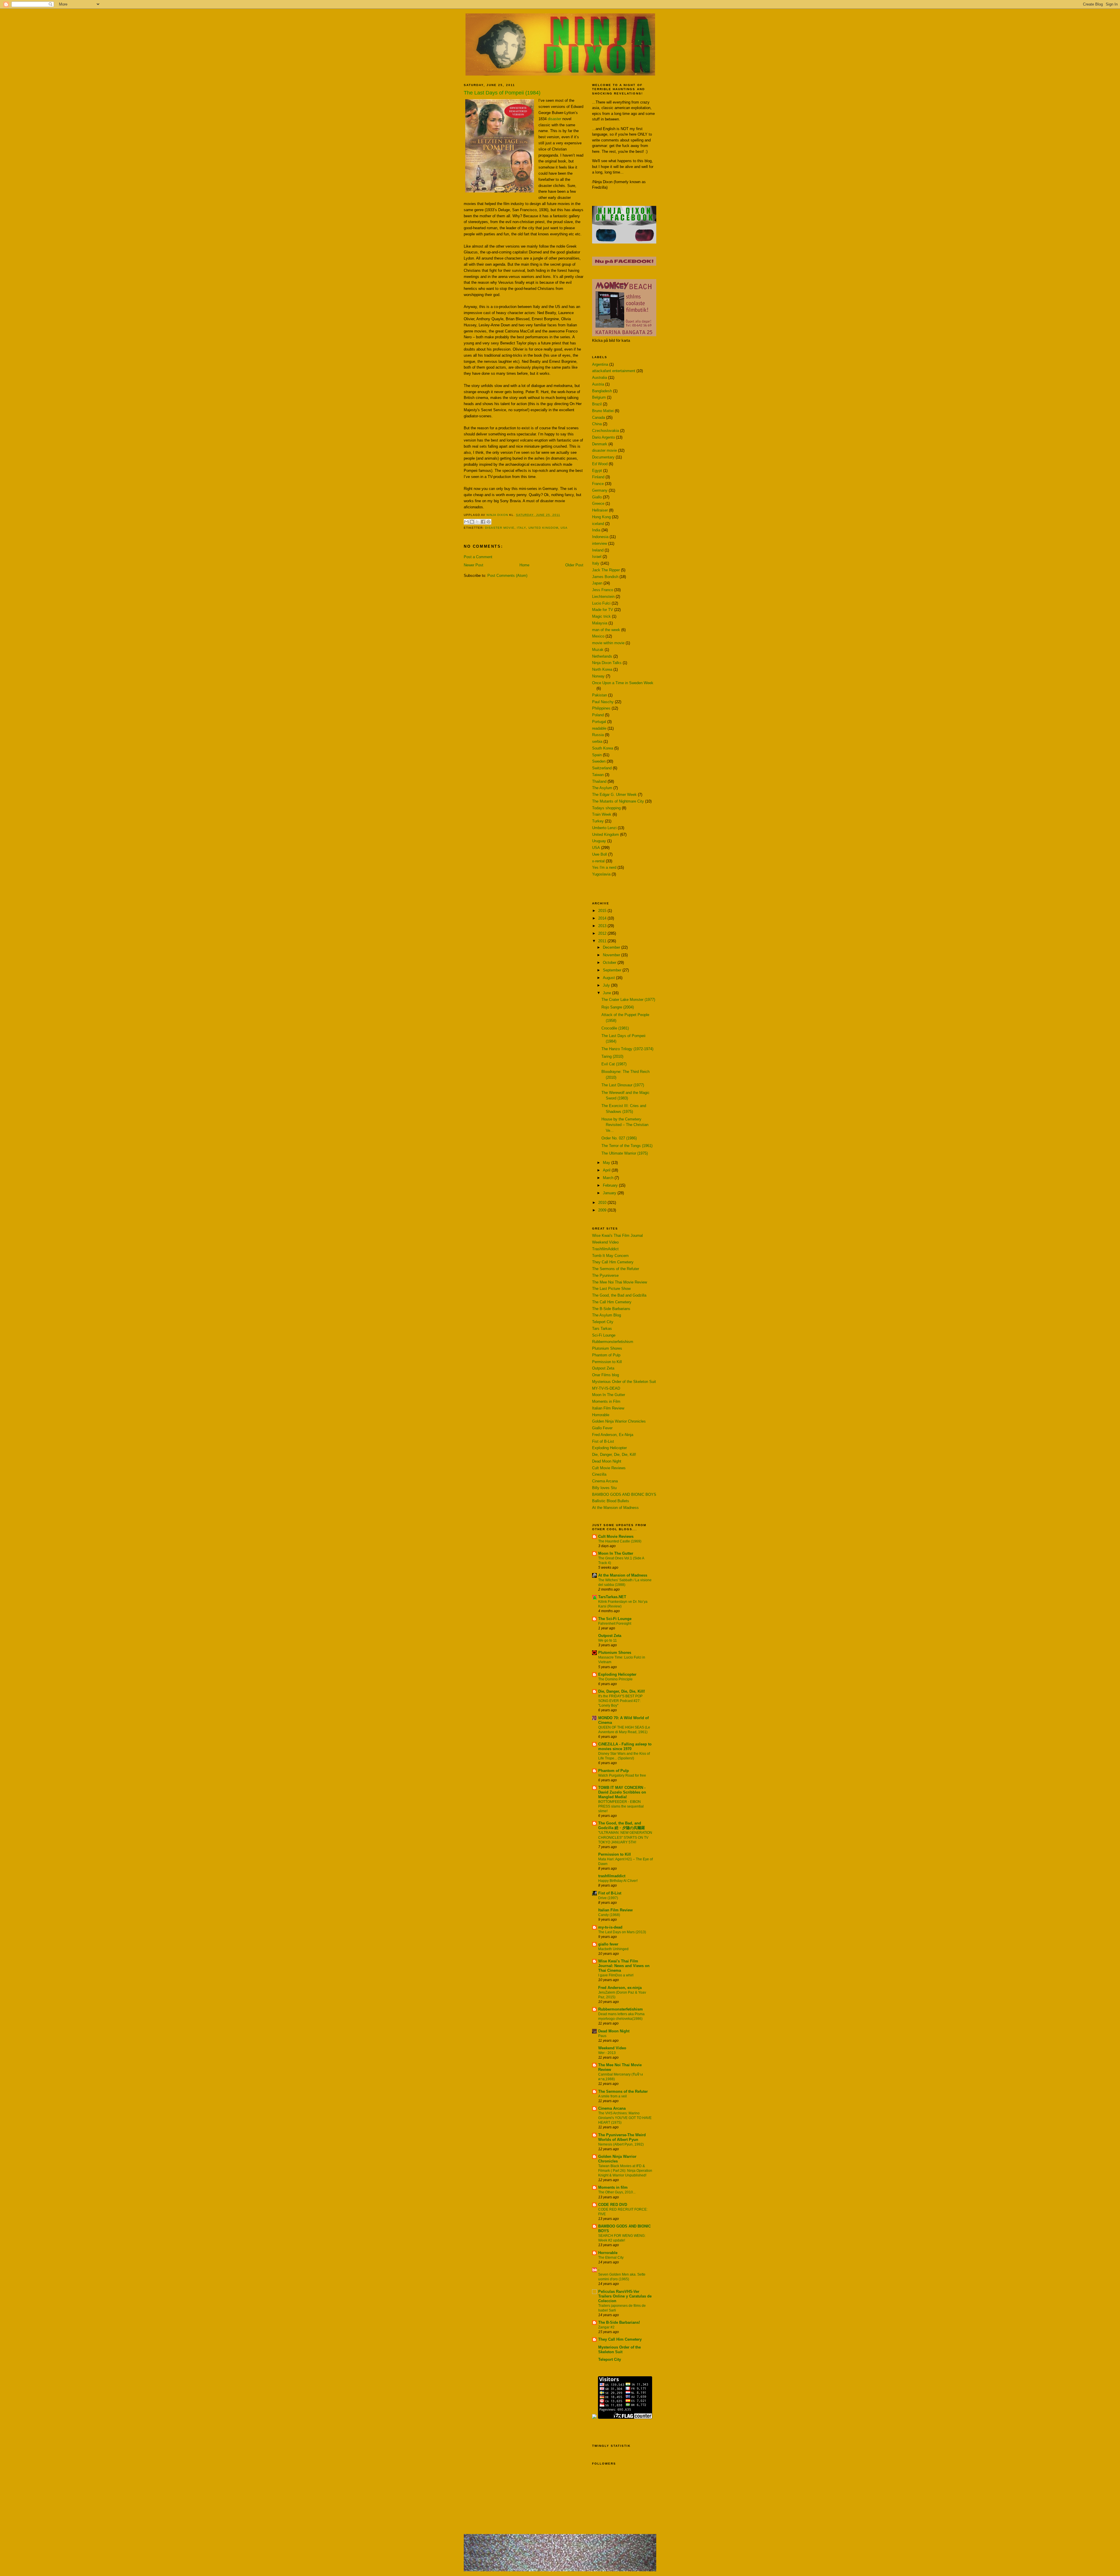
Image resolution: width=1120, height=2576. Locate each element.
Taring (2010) (612, 1056)
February (611, 1185)
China (597, 424)
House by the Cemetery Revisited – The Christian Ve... (625, 1125)
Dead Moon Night (607, 1461)
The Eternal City (611, 2258)
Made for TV (603, 610)
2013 (603, 926)
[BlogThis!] (472, 522)
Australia (600, 378)
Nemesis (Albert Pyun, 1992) (621, 2144)
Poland (598, 715)
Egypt (597, 471)
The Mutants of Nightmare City (618, 801)
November (612, 955)
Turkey (598, 821)
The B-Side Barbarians (611, 1309)
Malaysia (600, 623)
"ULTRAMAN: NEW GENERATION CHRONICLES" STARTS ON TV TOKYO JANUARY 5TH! (625, 1837)
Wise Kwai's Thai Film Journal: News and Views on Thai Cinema (624, 1966)
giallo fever (608, 1944)
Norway (598, 676)
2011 (603, 941)
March (609, 1178)
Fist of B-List (603, 1441)
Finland (598, 477)
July (607, 985)
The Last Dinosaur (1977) (623, 1085)
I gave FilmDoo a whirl (616, 1975)
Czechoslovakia (605, 431)
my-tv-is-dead (610, 1927)
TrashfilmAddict (605, 1249)
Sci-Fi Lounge (604, 1335)
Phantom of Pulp (606, 1355)
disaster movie (500, 528)
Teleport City (603, 1322)
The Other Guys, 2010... (617, 2192)
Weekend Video (605, 1242)
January (610, 1193)
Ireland (598, 550)
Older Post (574, 565)
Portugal (599, 722)
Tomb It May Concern (610, 1256)
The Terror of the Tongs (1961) (627, 1146)
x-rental (598, 861)
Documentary (603, 457)
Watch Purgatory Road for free (622, 1775)
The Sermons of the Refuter (616, 1269)
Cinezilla (599, 1474)
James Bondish (605, 577)
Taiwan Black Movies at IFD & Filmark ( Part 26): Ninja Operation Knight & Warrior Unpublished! (625, 2171)
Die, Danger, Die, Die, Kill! (614, 1455)
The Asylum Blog (607, 1315)
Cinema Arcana (605, 1481)
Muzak (598, 650)
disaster (554, 119)
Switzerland (602, 768)
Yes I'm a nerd (604, 867)
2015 (603, 911)
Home (524, 565)
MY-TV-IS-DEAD (606, 1388)
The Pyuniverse (605, 1275)
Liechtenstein (603, 597)
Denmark (600, 444)
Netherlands (602, 656)
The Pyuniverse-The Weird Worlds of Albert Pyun (622, 2137)
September (613, 970)
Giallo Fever (602, 1428)
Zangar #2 (606, 2327)
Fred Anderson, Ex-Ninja (613, 1435)
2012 (603, 933)
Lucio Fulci (601, 603)
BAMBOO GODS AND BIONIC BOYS (624, 1494)
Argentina (600, 364)
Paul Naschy (603, 702)
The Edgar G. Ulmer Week (614, 795)
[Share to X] (477, 522)
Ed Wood (600, 464)
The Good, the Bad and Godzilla (619, 1295)
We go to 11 (608, 1640)
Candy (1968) (609, 1915)
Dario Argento (603, 437)
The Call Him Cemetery (612, 1302)
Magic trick (601, 616)
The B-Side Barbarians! (619, 2322)
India (596, 530)
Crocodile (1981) (615, 1028)
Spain (597, 755)
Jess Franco (603, 590)
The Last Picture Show (611, 1289)
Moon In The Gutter (609, 1395)
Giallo (597, 497)
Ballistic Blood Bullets (611, 1501)
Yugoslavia (601, 874)
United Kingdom (543, 528)
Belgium (599, 397)
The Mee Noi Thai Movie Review (619, 1282)
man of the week (606, 630)
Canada (598, 417)
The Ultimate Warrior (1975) (625, 1153)
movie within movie (608, 643)
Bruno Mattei (603, 411)
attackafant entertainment (614, 371)
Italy (521, 528)
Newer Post (474, 565)
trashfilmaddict (612, 1876)
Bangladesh (602, 391)
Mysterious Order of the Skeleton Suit (624, 1382)
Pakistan (600, 695)
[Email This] (466, 522)
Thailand (599, 781)
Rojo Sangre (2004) (618, 1007)
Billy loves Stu (604, 1488)
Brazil (597, 404)
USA (564, 528)
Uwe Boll (600, 854)
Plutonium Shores (607, 1348)
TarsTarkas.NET (612, 1597)
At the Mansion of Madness (615, 1508)
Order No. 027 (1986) (619, 1138)
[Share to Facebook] (483, 522)
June (608, 993)
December (612, 947)
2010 (603, 1203)
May (607, 1163)
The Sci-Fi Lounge (615, 1619)
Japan (597, 583)
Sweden (599, 761)
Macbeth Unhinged (613, 1949)
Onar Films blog (605, 1375)
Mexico (598, 636)
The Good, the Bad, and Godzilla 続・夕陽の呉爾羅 (622, 1825)
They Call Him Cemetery (613, 1262)
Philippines (601, 708)
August (609, 978)
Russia (598, 735)
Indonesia (600, 537)
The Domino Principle (615, 1679)
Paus (602, 2036)
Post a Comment (478, 557)
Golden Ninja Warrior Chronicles (619, 1421)
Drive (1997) (608, 1898)
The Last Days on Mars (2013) (622, 1932)
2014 (603, 918)
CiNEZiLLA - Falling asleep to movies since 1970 (625, 1746)
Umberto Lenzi (604, 828)
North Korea (602, 669)
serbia (597, 741)
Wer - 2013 (607, 2053)
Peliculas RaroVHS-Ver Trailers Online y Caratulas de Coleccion (625, 2296)
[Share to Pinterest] (489, 522)
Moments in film (613, 2187)
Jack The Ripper (606, 570)
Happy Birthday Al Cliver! (618, 1881)
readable (599, 728)
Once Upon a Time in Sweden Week (623, 683)
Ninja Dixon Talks (607, 663)
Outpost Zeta (603, 1368)
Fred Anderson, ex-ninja (620, 1988)
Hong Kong (601, 517)
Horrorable (601, 1415)
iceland (598, 524)
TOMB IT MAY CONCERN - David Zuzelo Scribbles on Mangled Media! (622, 1792)
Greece (598, 504)
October (610, 963)
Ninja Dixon (498, 515)
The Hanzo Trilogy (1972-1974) (627, 1049)
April (607, 1170)
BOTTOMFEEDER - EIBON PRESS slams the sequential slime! (621, 1806)
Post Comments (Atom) (507, 576)
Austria (598, 384)
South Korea (603, 748)
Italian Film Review (608, 1408)
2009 (603, 1210)
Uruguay (599, 841)
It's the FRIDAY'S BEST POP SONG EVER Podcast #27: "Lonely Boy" (620, 1701)
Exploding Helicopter (609, 1448)
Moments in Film (606, 1401)
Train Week (602, 814)
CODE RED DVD (613, 2205)
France (598, 484)
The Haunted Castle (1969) (620, 1541)
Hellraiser (600, 510)
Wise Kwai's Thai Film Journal (617, 1236)
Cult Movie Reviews (609, 1468)
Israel (597, 557)
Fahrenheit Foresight (615, 1624)
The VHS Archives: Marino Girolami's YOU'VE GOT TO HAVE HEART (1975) (625, 2118)
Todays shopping (606, 808)
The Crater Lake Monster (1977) (628, 1000)
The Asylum (602, 788)
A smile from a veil (612, 2096)
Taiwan (598, 775)
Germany (600, 490)
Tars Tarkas (602, 1329)
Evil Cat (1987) (614, 1064)
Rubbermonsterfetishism (613, 1342)
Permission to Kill (607, 1362)
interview (600, 543)
